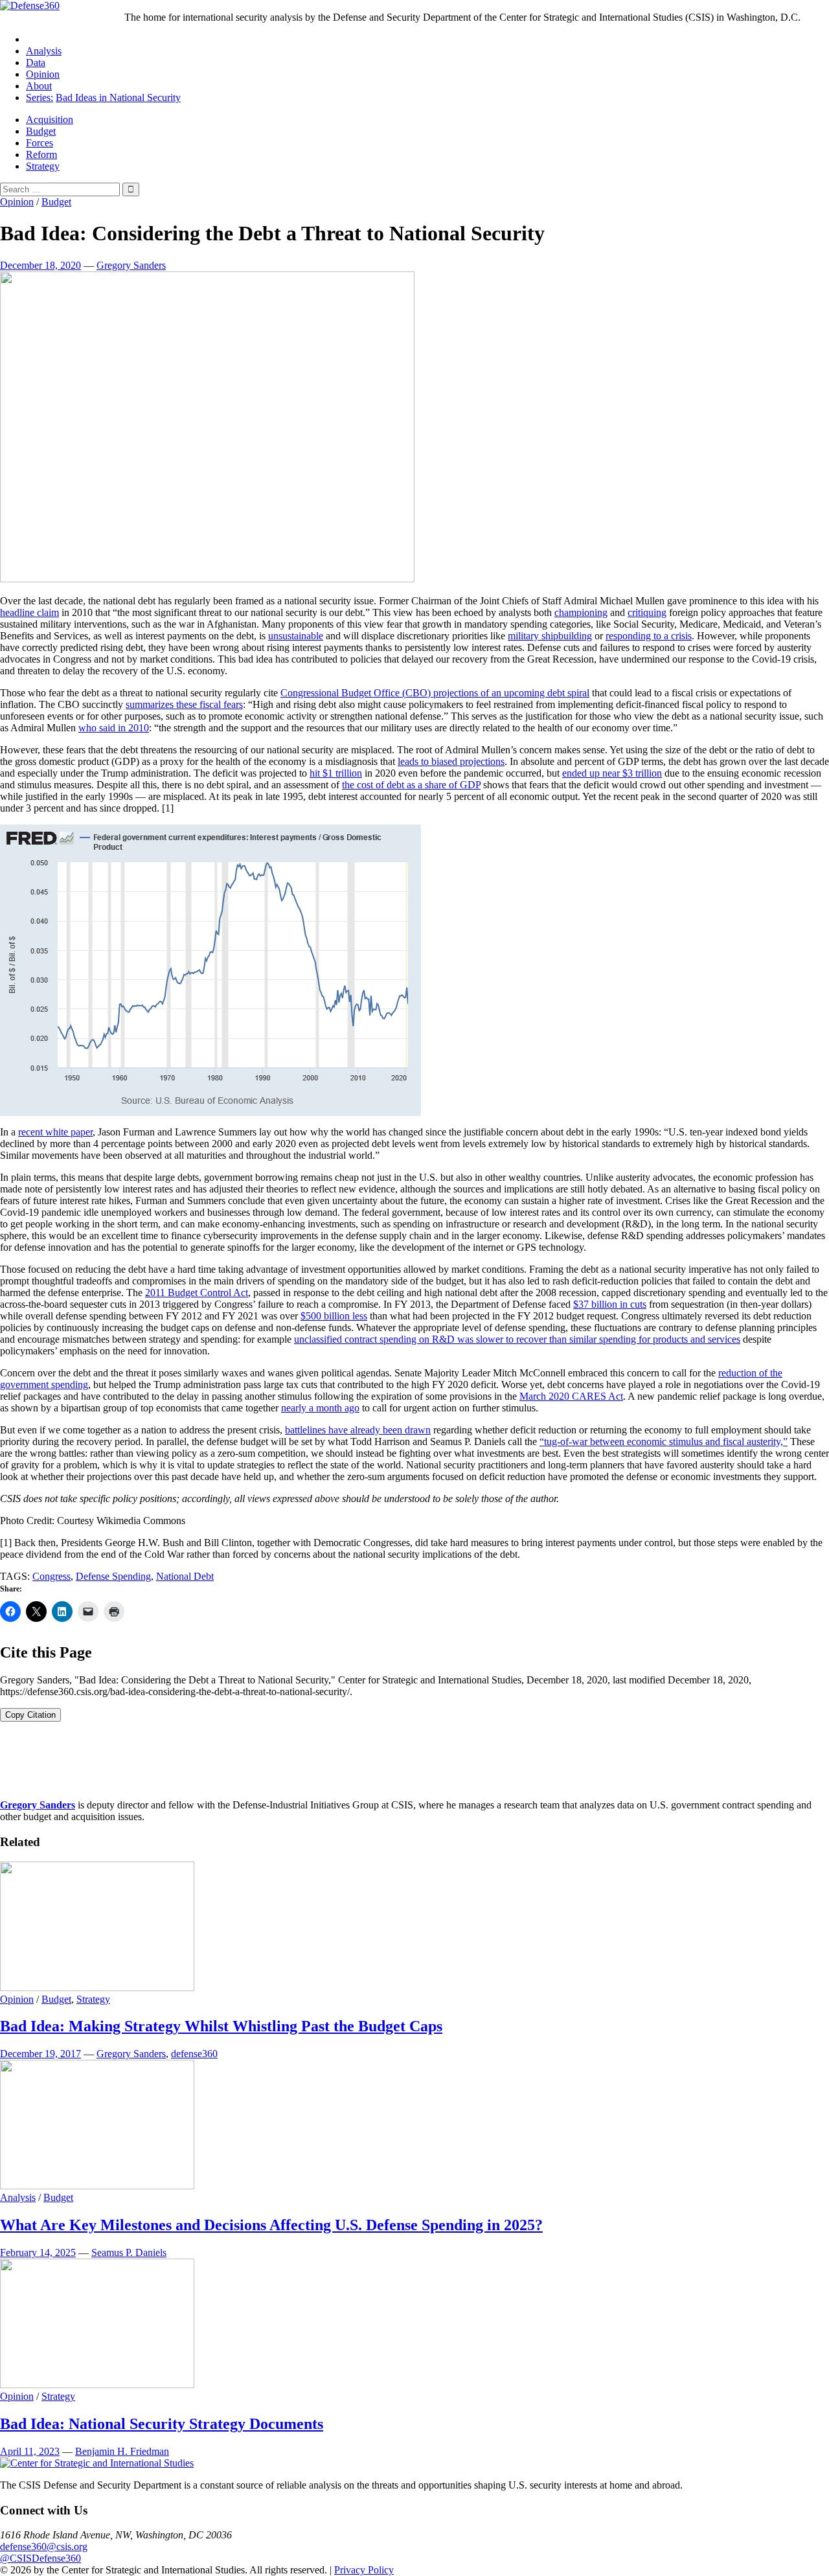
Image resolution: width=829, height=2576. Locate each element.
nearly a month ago (320, 1408)
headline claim (29, 612)
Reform (41, 154)
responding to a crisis (649, 636)
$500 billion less (334, 1316)
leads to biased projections (451, 761)
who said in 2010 (114, 728)
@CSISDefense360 (40, 2558)
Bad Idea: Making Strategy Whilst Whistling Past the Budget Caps (221, 2026)
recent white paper (55, 1132)
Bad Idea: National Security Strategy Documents (162, 2424)
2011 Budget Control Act (197, 1293)
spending (68, 1385)
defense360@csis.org (44, 2547)
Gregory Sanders (131, 265)
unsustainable (296, 636)
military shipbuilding (550, 636)
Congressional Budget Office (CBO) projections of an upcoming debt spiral (435, 693)
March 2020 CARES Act (571, 1396)
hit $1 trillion (336, 773)
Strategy (43, 166)
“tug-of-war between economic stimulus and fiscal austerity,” (664, 1442)
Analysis (44, 51)
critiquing (647, 612)
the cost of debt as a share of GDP (411, 785)
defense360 (194, 2054)
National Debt (185, 1576)
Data (36, 63)
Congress (51, 1576)
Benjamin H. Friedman (122, 2451)
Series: (40, 97)
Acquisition (50, 120)
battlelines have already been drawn (358, 1430)
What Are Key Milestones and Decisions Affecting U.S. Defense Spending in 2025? (271, 2225)
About (39, 86)
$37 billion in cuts (610, 1304)
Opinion (43, 74)
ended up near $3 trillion (612, 773)
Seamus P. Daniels (129, 2252)
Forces (40, 143)
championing (581, 612)
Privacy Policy (364, 2570)
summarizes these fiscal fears (184, 704)
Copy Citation (30, 1715)
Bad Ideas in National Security (118, 97)
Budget (41, 131)
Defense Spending (113, 1576)
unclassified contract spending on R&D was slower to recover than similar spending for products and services (517, 1339)
